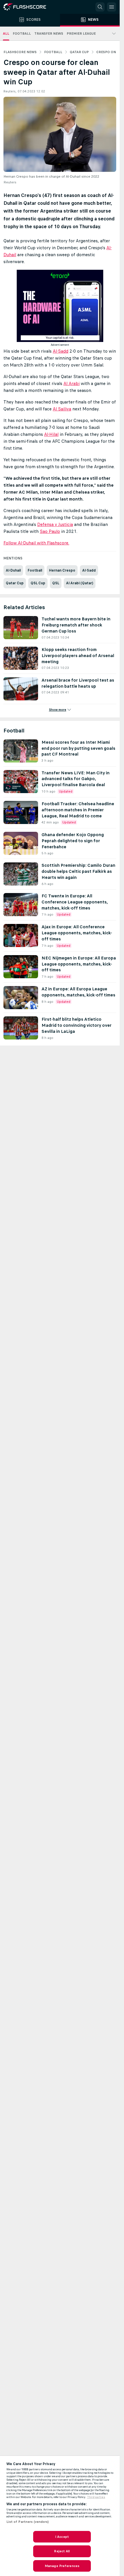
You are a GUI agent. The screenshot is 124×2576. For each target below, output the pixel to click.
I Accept (62, 2537)
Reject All (62, 2551)
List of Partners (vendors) (28, 2522)
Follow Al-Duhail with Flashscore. (36, 543)
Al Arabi (72, 383)
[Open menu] (112, 7)
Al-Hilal (51, 434)
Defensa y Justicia (55, 524)
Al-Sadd (61, 351)
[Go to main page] (29, 7)
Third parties (96, 2497)
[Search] (100, 7)
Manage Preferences (62, 2566)
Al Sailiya (62, 409)
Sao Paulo (50, 531)
